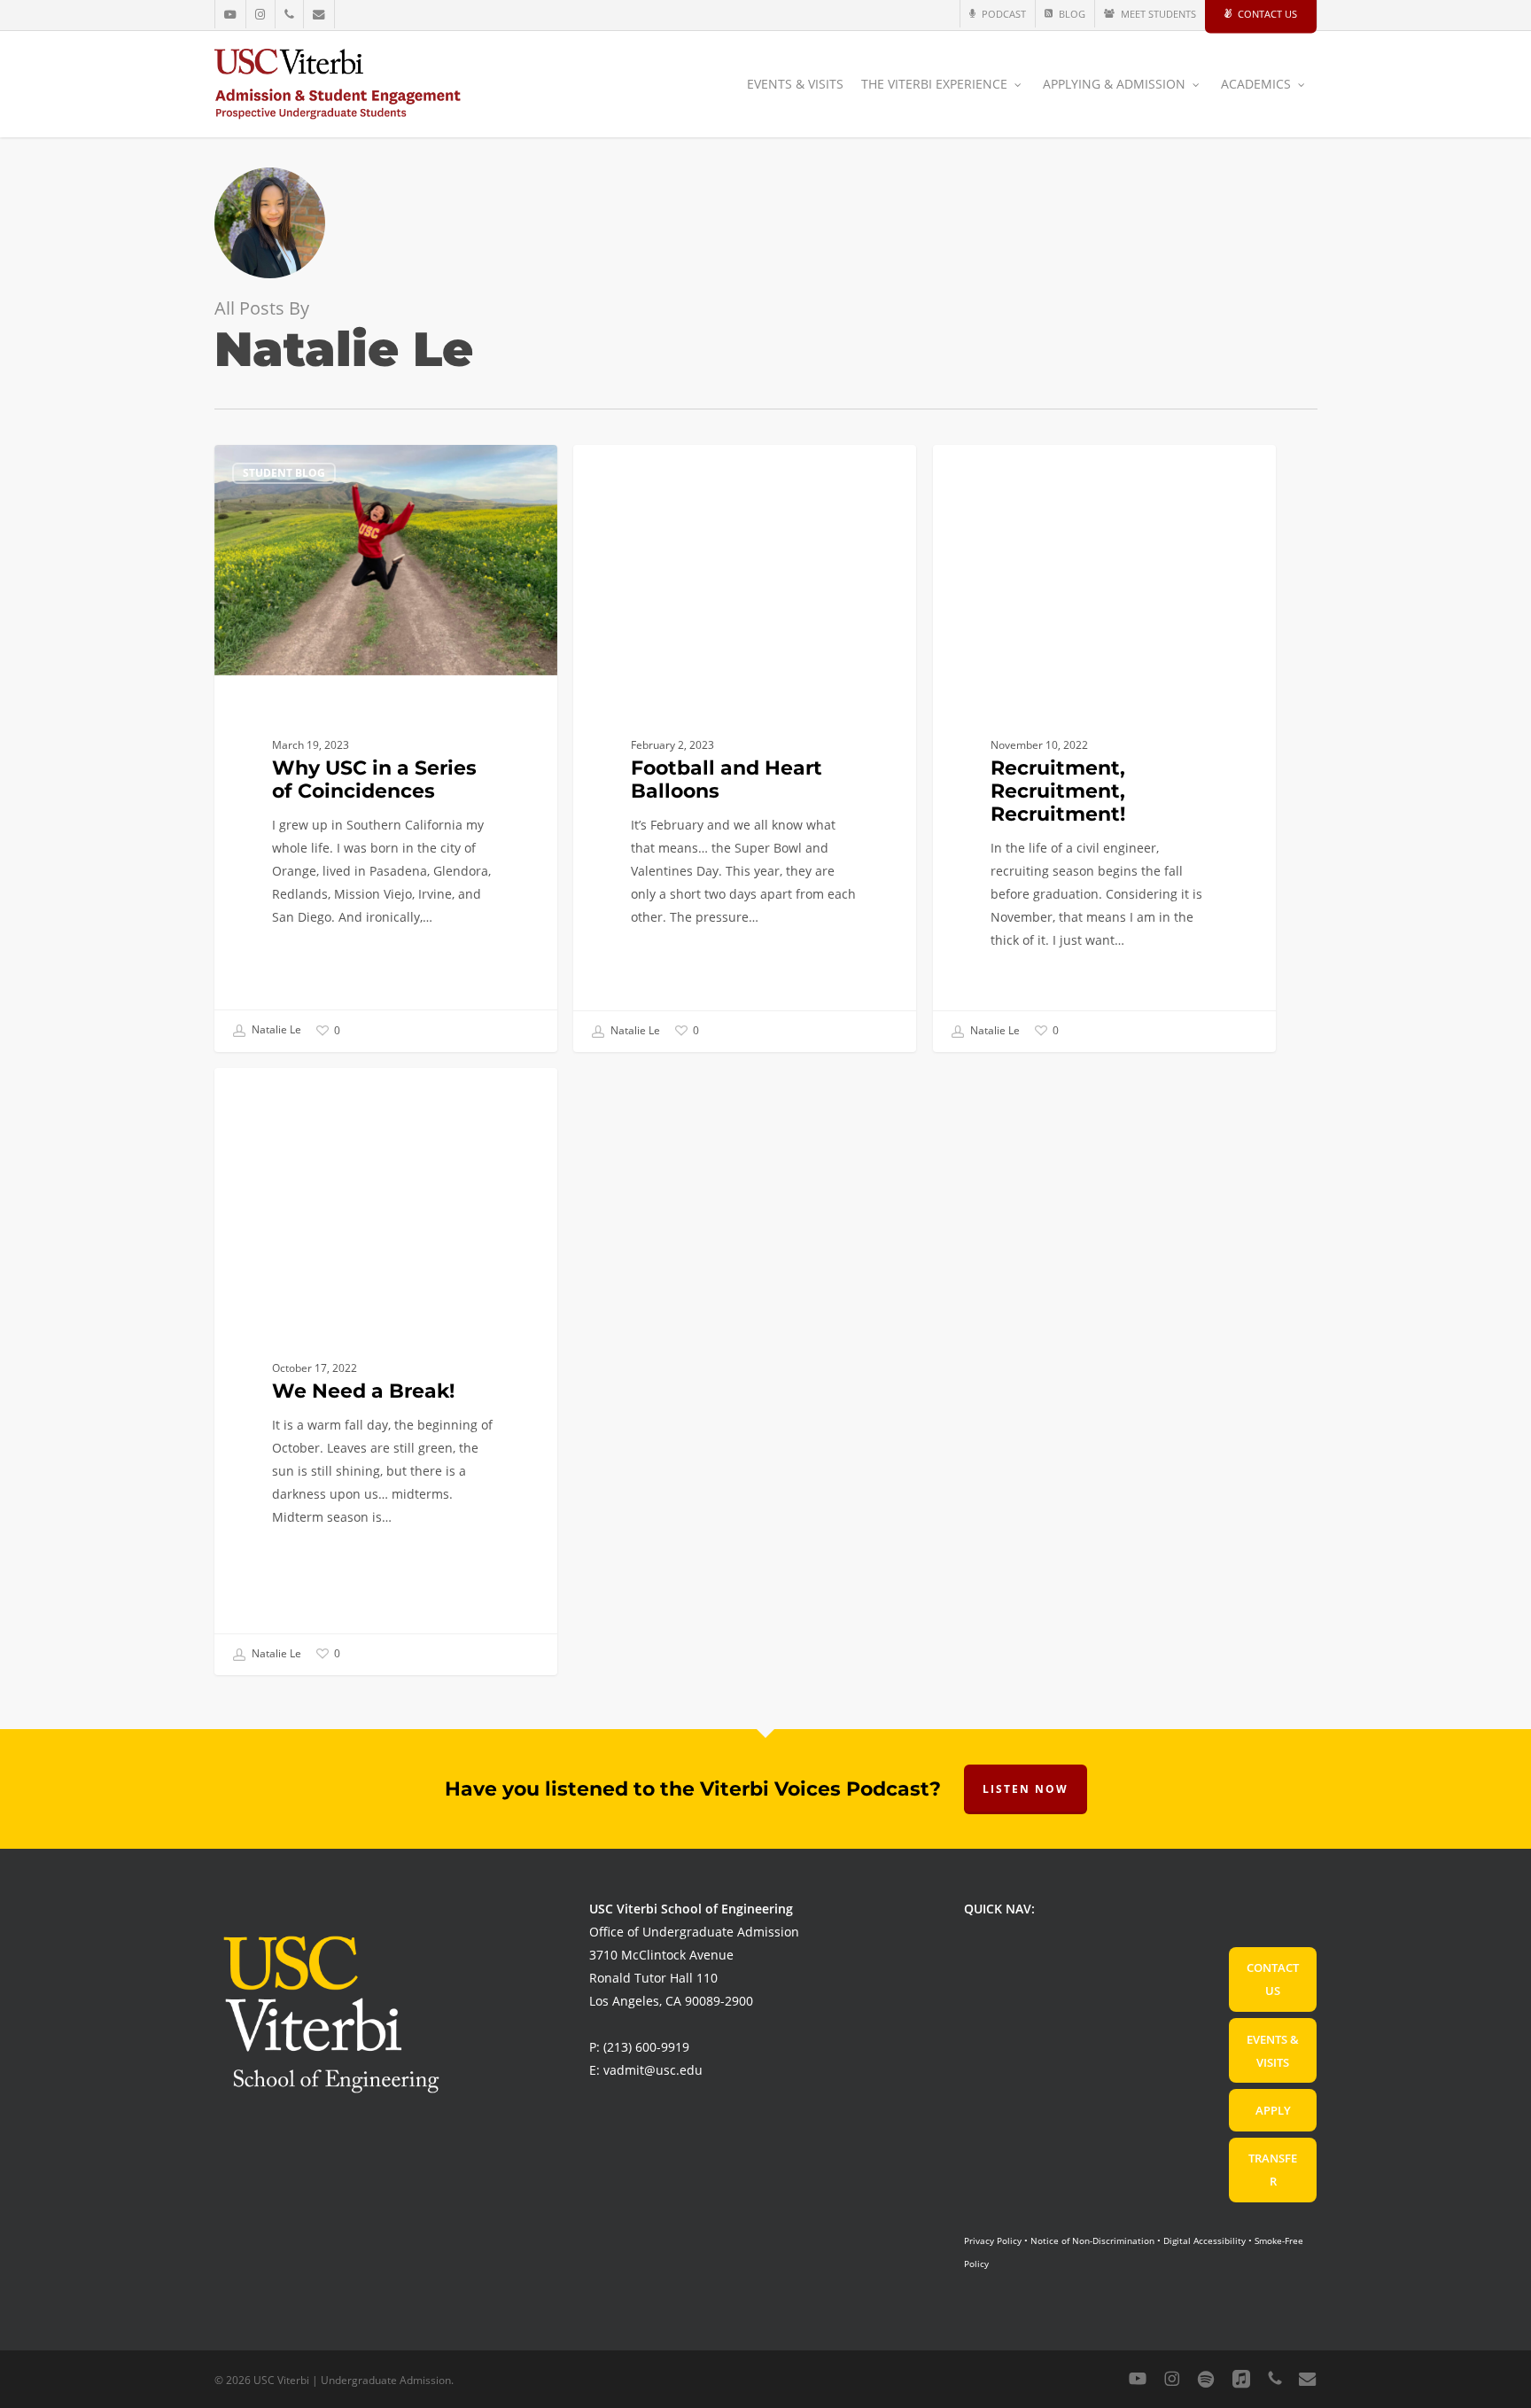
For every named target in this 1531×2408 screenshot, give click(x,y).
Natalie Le (275, 1030)
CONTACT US (1273, 1979)
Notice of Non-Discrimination (1092, 2240)
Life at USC (633, 473)
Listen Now (1026, 1789)
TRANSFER (1273, 2170)
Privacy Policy (993, 2240)
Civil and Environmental (1037, 473)
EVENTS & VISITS (1273, 2051)
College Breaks (289, 1096)
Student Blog (284, 473)
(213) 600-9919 (646, 2047)
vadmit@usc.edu (653, 2070)
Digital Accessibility (1205, 2240)
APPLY (1273, 2110)
